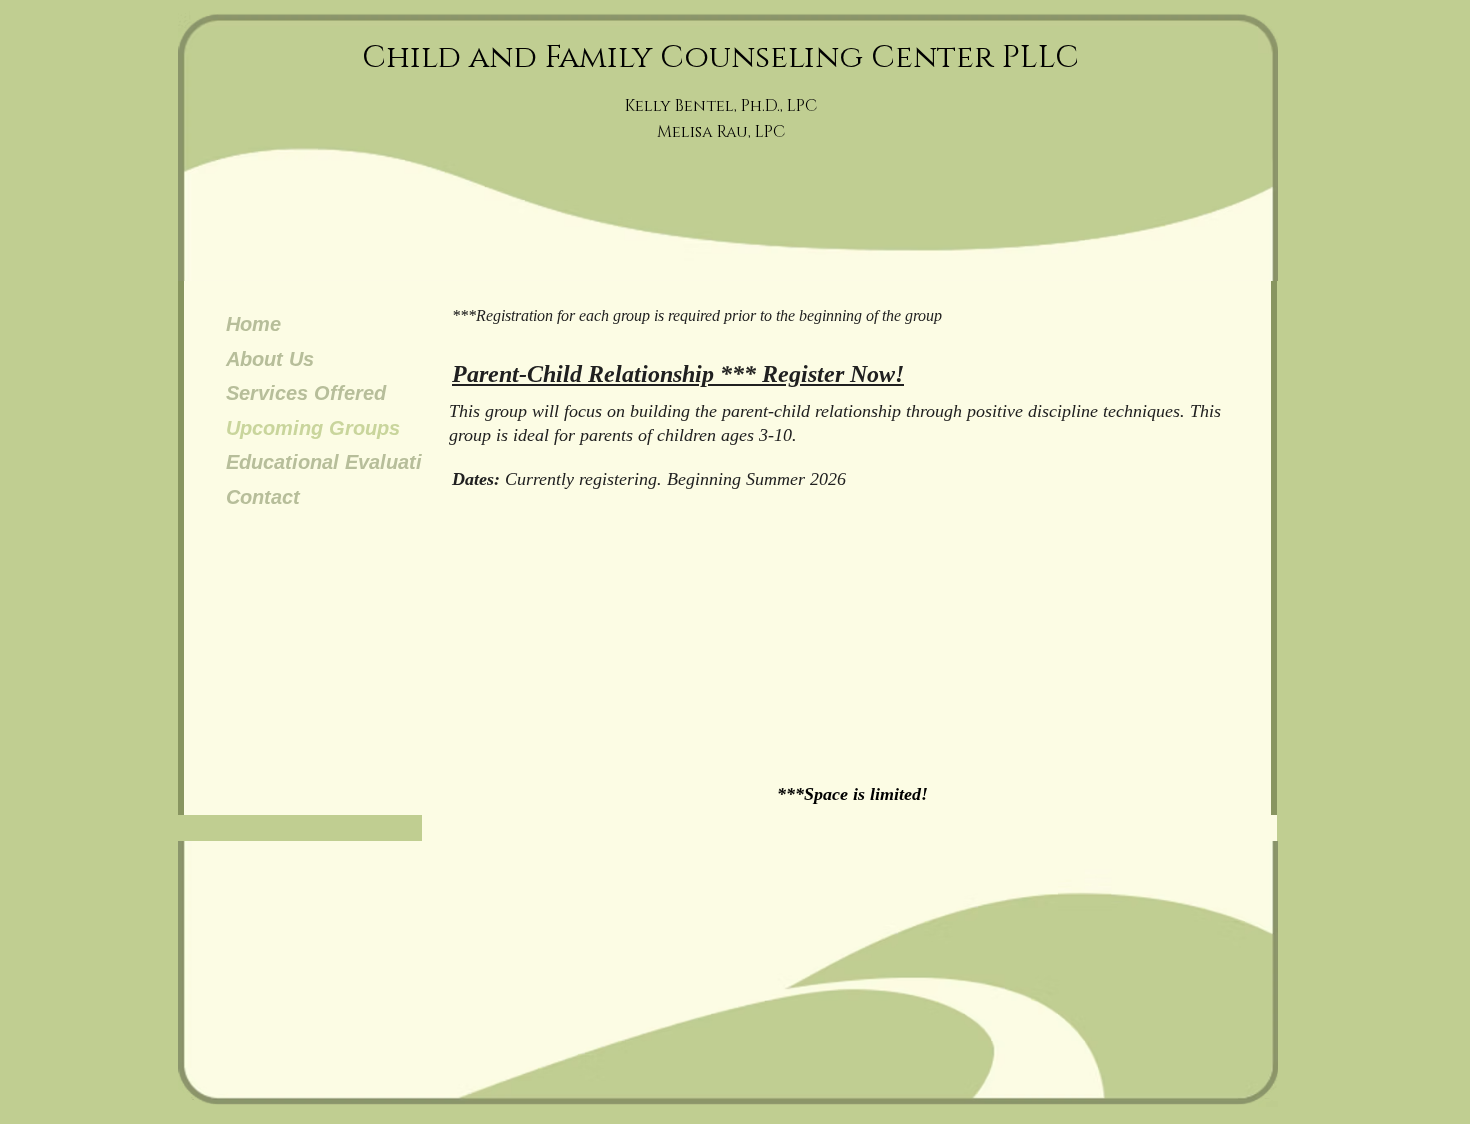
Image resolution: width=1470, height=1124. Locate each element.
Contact (263, 497)
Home (253, 324)
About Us (270, 359)
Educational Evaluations (341, 462)
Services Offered (306, 393)
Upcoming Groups (313, 428)
